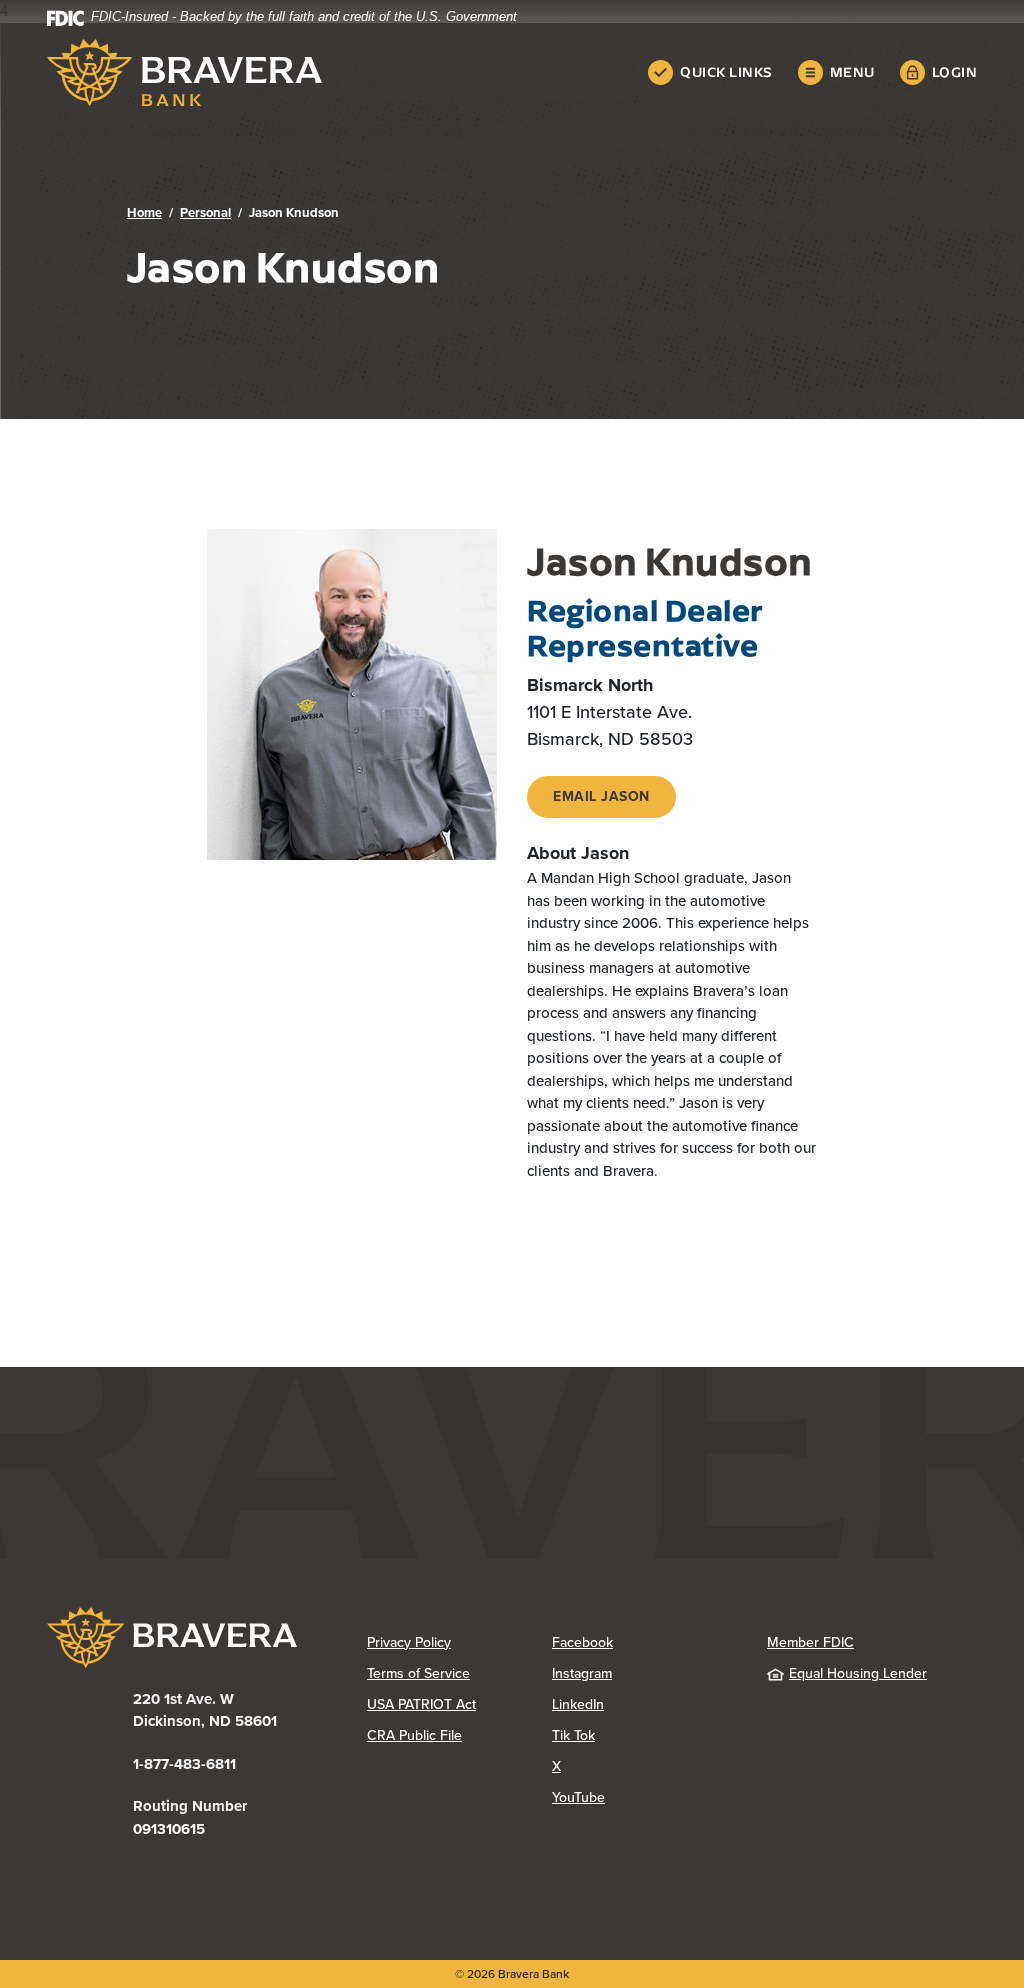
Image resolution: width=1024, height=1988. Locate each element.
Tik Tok (644, 1735)
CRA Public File (459, 1735)
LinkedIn (644, 1704)
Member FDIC (810, 1642)
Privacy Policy (459, 1642)
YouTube (644, 1797)
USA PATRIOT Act (421, 1704)
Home (144, 212)
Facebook (644, 1642)
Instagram (644, 1673)
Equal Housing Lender (858, 1673)
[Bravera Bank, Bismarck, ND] (184, 72)
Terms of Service (418, 1673)
